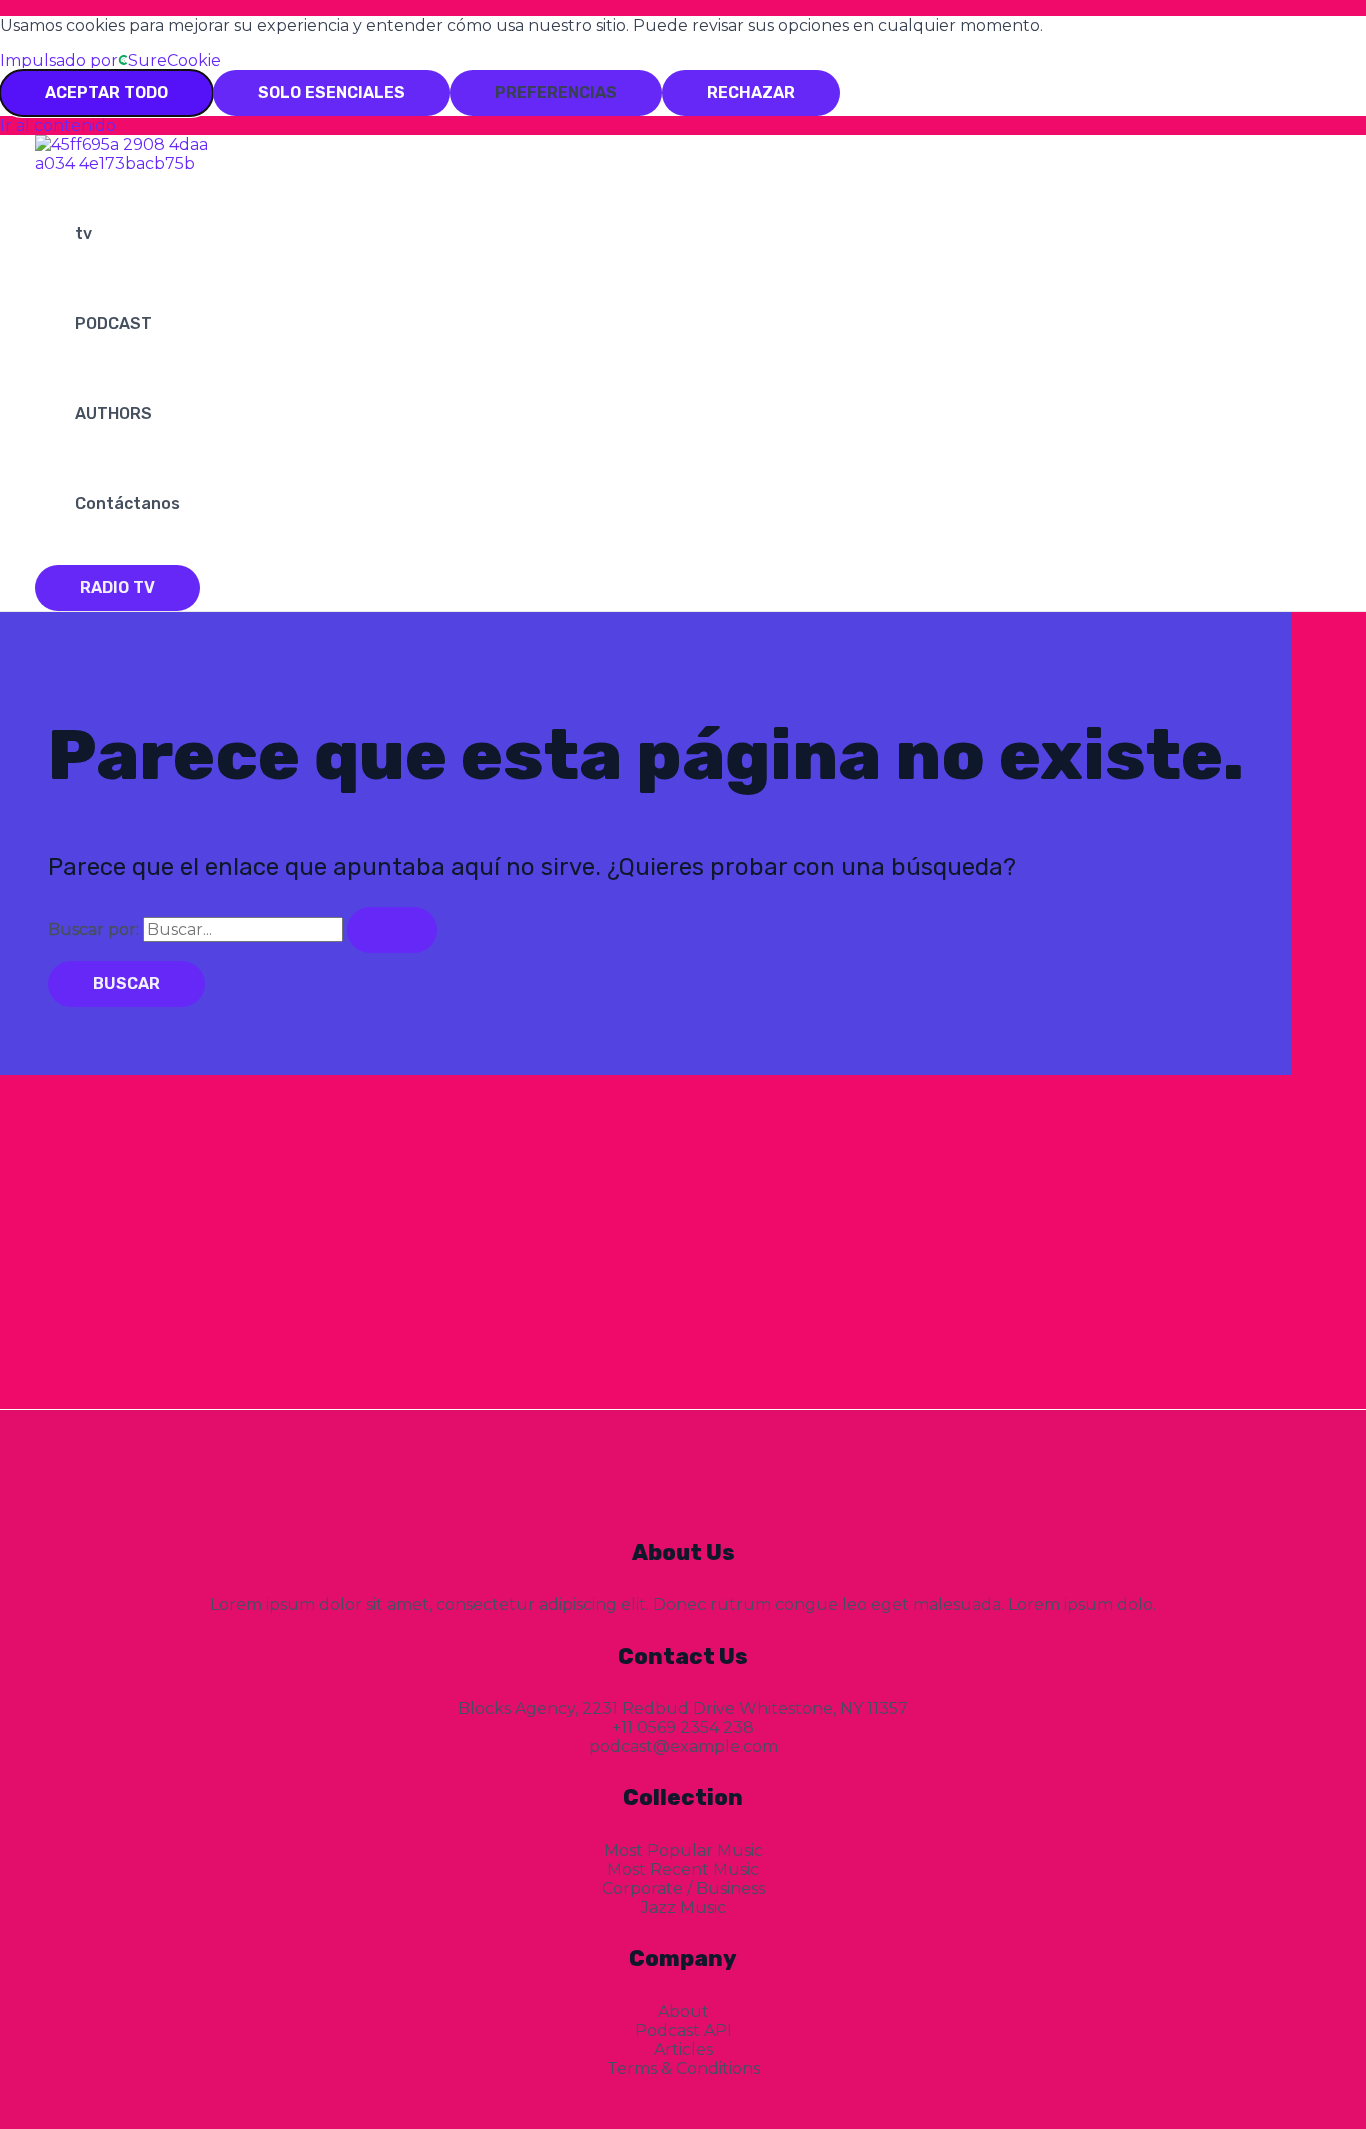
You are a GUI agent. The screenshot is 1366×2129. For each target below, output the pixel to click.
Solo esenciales (331, 92)
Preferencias (556, 92)
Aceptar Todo (106, 92)
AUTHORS (113, 413)
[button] (117, 588)
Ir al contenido (58, 125)
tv (83, 233)
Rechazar (751, 92)
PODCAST (113, 323)
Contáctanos (127, 503)
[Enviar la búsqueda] (392, 930)
